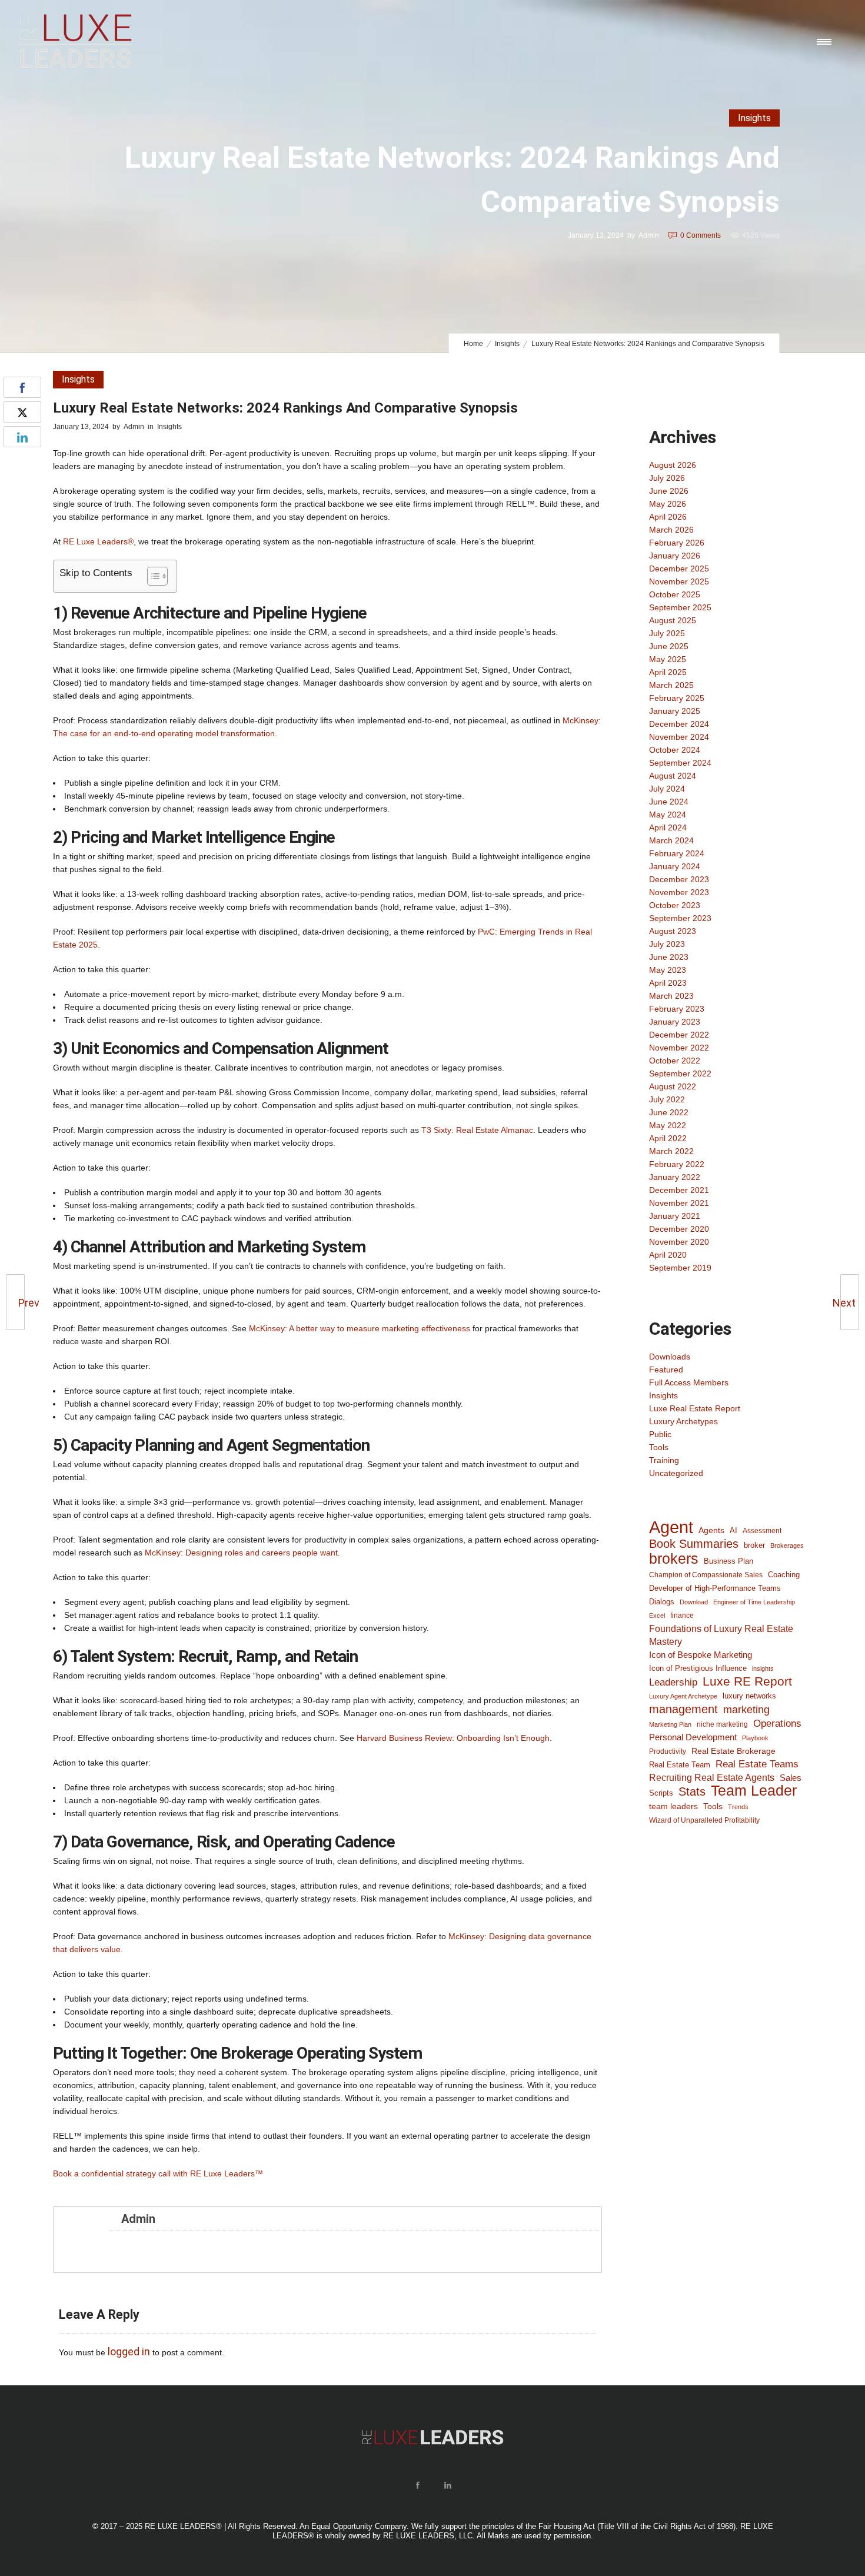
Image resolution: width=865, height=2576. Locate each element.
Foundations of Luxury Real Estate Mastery (721, 1635)
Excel (657, 1616)
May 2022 (668, 1125)
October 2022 (675, 1061)
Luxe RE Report (747, 1681)
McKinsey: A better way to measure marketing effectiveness (360, 1328)
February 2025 (677, 698)
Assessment (762, 1530)
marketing (746, 1710)
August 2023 (673, 931)
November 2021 (679, 1203)
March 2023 (671, 996)
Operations (777, 1723)
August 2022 (673, 1086)
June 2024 (669, 802)
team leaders (673, 1806)
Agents (711, 1530)
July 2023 (667, 944)
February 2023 (677, 1009)
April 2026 (668, 517)
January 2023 (675, 1022)
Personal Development (693, 1737)
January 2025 (675, 711)
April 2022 (668, 1138)
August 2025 (673, 620)
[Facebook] (417, 2485)
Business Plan (728, 1561)
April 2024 (668, 827)
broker (754, 1545)
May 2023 (668, 970)
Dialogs (662, 1602)
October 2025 (675, 594)
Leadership (673, 1682)
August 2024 (673, 776)
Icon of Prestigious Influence (698, 1668)
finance (682, 1615)
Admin (649, 235)
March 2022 (671, 1151)
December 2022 (679, 1035)
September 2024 (680, 763)
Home (473, 344)
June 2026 (669, 491)
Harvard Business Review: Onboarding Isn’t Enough (453, 1738)
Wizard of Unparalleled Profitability (704, 1820)
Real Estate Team (680, 1765)
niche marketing (722, 1724)
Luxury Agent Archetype (683, 1696)
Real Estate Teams (757, 1764)
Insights (507, 344)
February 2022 (677, 1164)
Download (694, 1602)
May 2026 (668, 504)
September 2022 (680, 1073)
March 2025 (671, 685)
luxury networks (749, 1696)
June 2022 (669, 1112)
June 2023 (669, 957)
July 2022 (667, 1099)
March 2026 (671, 530)
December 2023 (679, 879)
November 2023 (679, 892)
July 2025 (667, 633)
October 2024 (675, 750)
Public (660, 1434)
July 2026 (667, 478)
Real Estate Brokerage (733, 1751)
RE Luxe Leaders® (98, 541)
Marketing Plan (670, 1724)
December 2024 (679, 724)
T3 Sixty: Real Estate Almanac (477, 1130)
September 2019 (680, 1268)
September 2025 (680, 607)
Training (664, 1460)
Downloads (670, 1357)
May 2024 (668, 815)
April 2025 (668, 672)
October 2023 (675, 905)
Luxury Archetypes (683, 1421)
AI (733, 1530)
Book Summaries (694, 1544)
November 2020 (679, 1242)
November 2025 (679, 581)
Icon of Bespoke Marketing (701, 1655)
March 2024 (671, 840)
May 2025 (668, 659)
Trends (738, 1807)
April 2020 (668, 1255)
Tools (659, 1447)
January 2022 (675, 1177)
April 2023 (668, 983)
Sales (791, 1778)
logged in (129, 2351)
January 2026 (675, 556)
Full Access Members (689, 1382)
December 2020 (679, 1229)
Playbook (755, 1738)
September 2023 (680, 918)
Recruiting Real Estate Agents (712, 1778)
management (683, 1709)
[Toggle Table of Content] (152, 576)
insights (763, 1668)
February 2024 (677, 853)
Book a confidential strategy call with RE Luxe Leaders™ (158, 2173)
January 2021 (675, 1216)
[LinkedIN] (447, 2485)
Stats (692, 1791)
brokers (674, 1558)
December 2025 (679, 569)
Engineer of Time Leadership (754, 1602)
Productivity (668, 1751)
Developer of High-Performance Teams (715, 1588)
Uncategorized (676, 1473)
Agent (671, 1527)
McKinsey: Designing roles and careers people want (241, 1553)
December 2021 (679, 1190)
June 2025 (669, 646)
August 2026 (673, 465)
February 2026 (677, 543)
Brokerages (787, 1545)
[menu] (827, 41)
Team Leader (754, 1791)
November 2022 (679, 1048)
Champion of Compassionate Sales (706, 1575)
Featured (666, 1370)
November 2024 (679, 737)
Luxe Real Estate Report (695, 1408)
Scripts (661, 1793)
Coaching (784, 1575)
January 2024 (675, 866)
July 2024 (667, 789)
